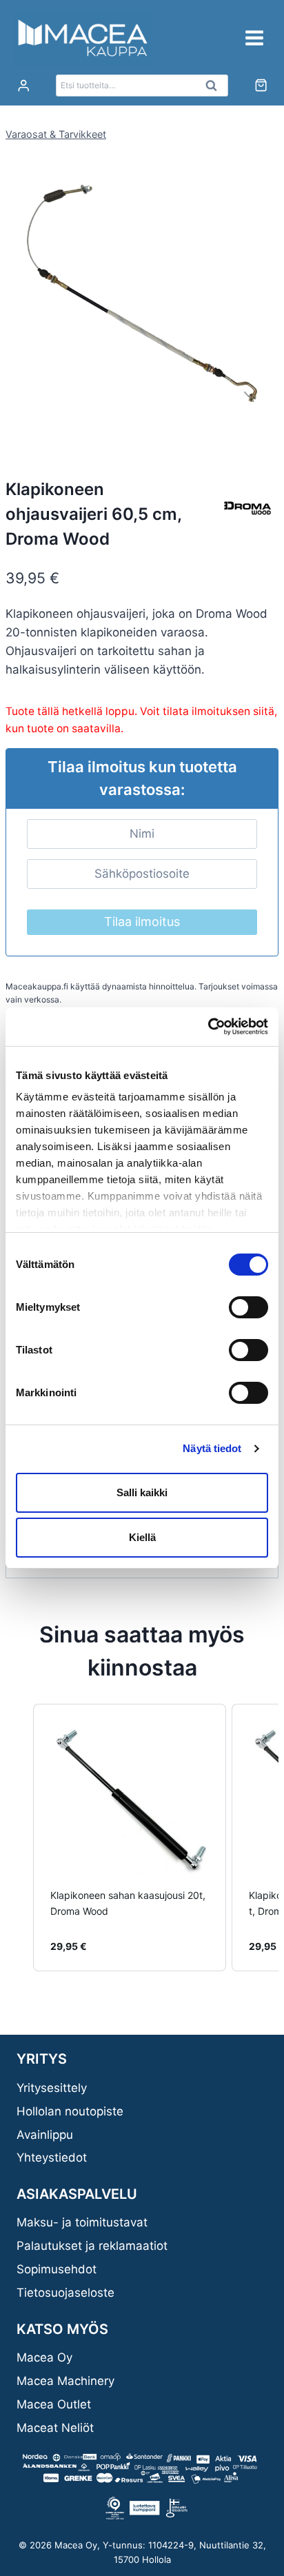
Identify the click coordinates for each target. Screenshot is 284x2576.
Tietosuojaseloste (65, 2293)
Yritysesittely (52, 2088)
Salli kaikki (142, 1492)
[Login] (23, 86)
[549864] (142, 302)
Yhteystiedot (52, 2157)
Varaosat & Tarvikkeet (56, 134)
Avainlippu (45, 2135)
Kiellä (142, 1537)
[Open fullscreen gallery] (265, 425)
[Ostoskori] (261, 85)
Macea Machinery (65, 2381)
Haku (215, 89)
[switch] (248, 1307)
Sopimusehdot (57, 2269)
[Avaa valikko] (254, 38)
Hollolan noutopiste (70, 2111)
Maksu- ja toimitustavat (82, 2222)
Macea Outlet (54, 2404)
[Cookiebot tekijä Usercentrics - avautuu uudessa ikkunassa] (208, 1027)
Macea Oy (44, 2357)
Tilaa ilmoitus (142, 922)
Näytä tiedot (212, 1448)
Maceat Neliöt (55, 2428)
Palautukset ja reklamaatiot (92, 2246)
